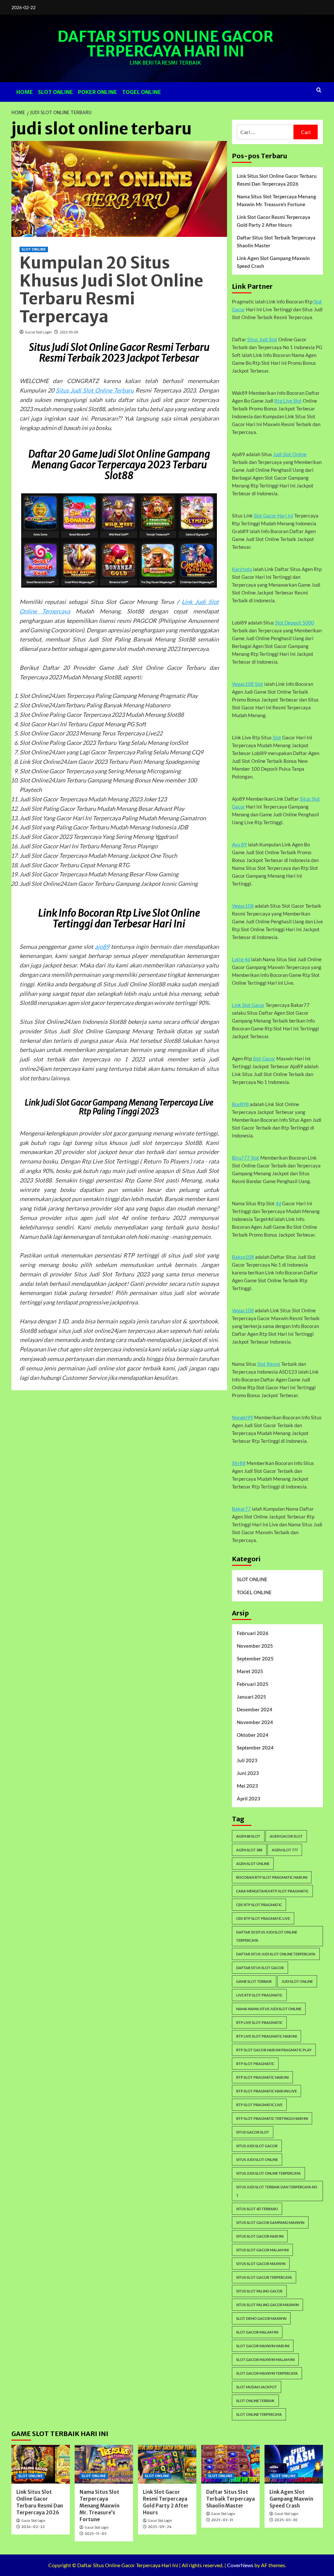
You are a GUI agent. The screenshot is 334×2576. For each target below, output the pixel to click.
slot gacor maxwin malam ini (265, 2360)
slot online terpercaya (259, 2414)
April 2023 (249, 1798)
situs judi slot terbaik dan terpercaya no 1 (277, 2191)
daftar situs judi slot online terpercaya (276, 1954)
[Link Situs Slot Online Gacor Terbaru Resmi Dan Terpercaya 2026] (41, 2464)
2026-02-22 (33, 2527)
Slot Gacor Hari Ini (273, 516)
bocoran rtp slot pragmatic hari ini (272, 1877)
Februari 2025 (253, 1684)
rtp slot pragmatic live (259, 2105)
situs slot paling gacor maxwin (267, 2305)
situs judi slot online (257, 2160)
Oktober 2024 (253, 1735)
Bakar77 (241, 1509)
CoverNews (240, 2565)
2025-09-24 (160, 2527)
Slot (277, 737)
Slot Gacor (264, 1058)
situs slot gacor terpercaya (264, 2277)
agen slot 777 (285, 1850)
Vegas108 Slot (248, 684)
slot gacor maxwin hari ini (263, 2346)
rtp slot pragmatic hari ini (262, 2077)
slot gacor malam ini (257, 2332)
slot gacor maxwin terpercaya (267, 2373)
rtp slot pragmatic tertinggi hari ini (272, 2118)
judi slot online (297, 1981)
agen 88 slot (248, 1836)
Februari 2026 (253, 1633)
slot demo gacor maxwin (261, 2318)
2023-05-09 (69, 332)
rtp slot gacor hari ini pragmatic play (274, 2050)
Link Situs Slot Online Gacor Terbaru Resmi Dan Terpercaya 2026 (277, 180)
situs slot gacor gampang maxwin (270, 2222)
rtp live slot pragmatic (259, 2022)
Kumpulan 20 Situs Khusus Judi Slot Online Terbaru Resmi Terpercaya (111, 290)
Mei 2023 (247, 1786)
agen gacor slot (286, 1836)
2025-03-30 (286, 2520)
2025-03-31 (222, 2520)
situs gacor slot (253, 2132)
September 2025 (255, 1658)
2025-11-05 (96, 2534)
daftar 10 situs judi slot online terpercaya (267, 1936)
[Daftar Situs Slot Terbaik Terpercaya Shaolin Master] (230, 2464)
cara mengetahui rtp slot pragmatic (272, 1891)
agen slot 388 (249, 1850)
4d (278, 1203)
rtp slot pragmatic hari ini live (266, 2091)
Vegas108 (243, 906)
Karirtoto (242, 569)
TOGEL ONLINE (142, 92)
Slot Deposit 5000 (295, 623)
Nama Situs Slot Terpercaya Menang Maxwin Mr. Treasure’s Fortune (276, 200)
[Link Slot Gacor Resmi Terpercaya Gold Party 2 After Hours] (167, 2464)
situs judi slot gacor (257, 2146)
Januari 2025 (251, 1697)
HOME (25, 92)
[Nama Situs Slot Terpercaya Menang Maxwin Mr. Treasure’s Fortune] (104, 2464)
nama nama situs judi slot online (269, 2009)
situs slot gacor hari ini (260, 2236)
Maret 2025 (250, 1671)
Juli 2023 (247, 1760)
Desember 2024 (255, 1709)
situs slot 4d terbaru (257, 2209)
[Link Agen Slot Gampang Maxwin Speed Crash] (294, 2464)
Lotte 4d (241, 959)
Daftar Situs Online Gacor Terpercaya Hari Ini (165, 44)
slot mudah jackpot (257, 2387)
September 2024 (255, 1748)
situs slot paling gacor (259, 2291)
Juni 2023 (248, 1773)
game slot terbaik (254, 1981)
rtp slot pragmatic (255, 2064)
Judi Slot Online (290, 454)
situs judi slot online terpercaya (268, 2173)
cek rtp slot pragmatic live (263, 1918)
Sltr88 (239, 1463)
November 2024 (255, 1722)
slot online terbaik (255, 2401)
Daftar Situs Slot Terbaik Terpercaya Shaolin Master (276, 241)
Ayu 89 (239, 844)
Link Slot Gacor (248, 1005)
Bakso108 (243, 1257)
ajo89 (102, 947)
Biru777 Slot (246, 1158)
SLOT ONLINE (55, 92)
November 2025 (255, 1646)
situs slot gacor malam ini (262, 2250)
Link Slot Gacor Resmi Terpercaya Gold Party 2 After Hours (273, 221)
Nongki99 (243, 1417)
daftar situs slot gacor (260, 1968)
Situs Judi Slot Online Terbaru (95, 390)
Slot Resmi (269, 1364)
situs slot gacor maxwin (261, 2264)
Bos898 (240, 1104)
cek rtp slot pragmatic (259, 1905)
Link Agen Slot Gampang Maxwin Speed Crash (273, 262)
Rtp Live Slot (288, 401)
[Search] (319, 90)
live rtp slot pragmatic (259, 1995)
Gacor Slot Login (38, 332)
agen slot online (253, 1864)
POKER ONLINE (98, 92)
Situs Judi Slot (262, 339)
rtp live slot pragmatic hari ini (266, 2036)
